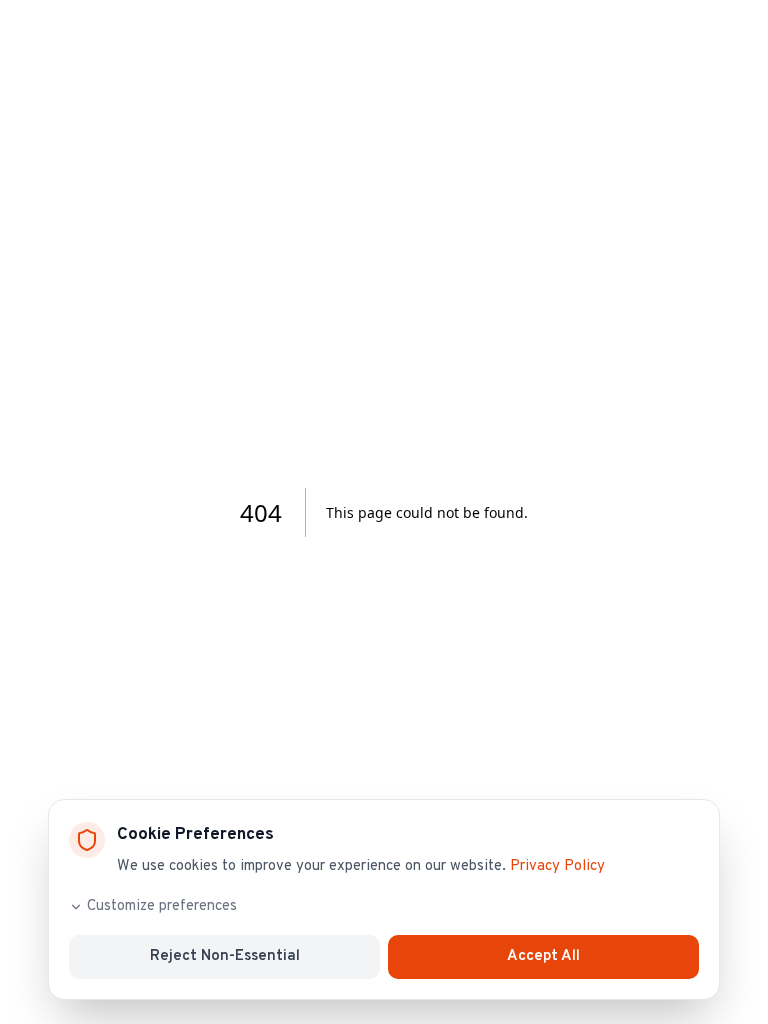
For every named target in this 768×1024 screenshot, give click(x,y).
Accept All (543, 956)
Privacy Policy (557, 866)
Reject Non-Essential (225, 956)
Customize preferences (162, 906)
